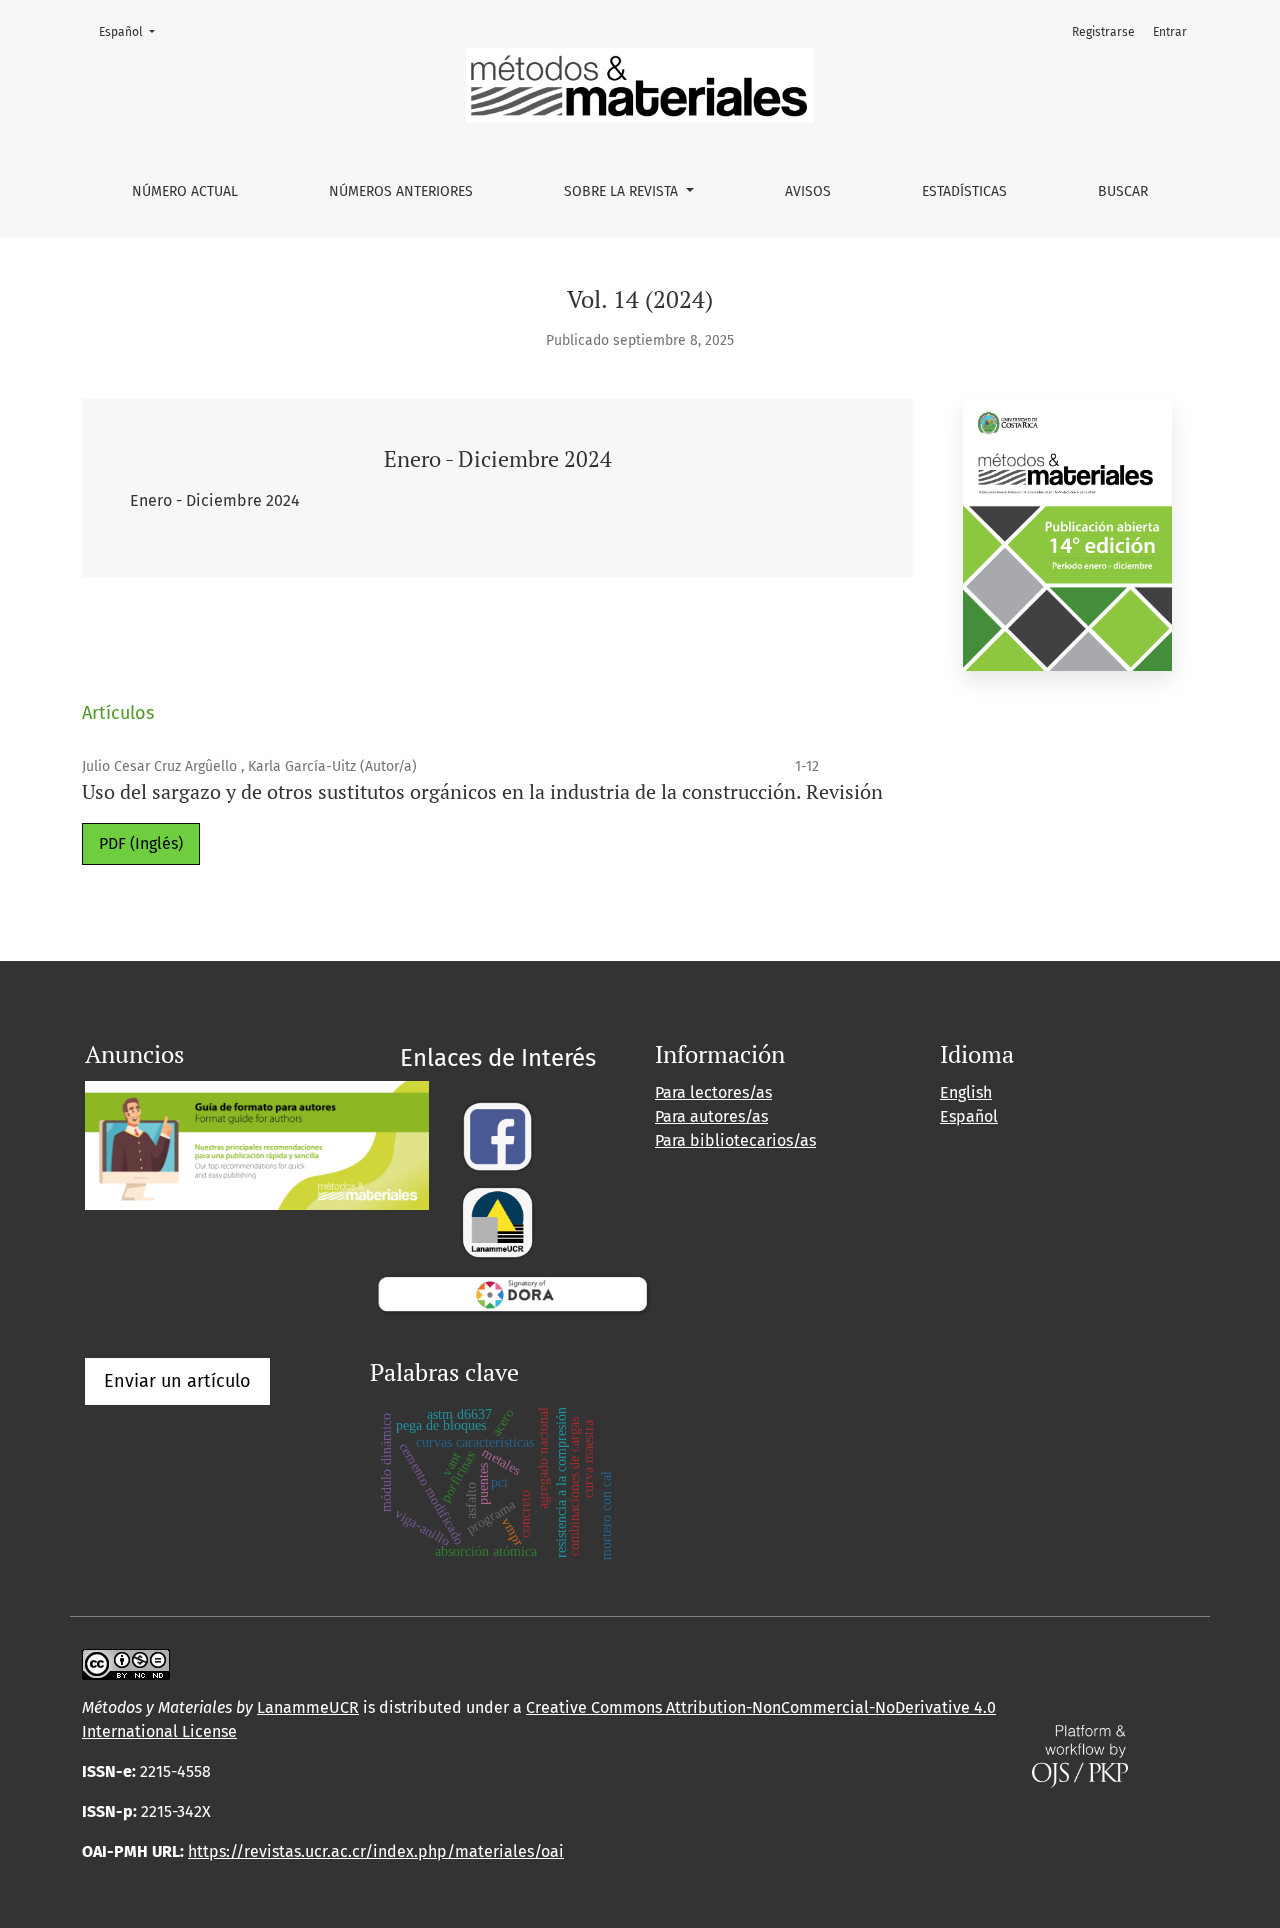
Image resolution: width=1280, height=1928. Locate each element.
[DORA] (513, 1292)
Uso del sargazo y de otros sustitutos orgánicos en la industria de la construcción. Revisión (482, 791)
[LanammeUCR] (497, 1221)
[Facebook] (497, 1135)
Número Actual (185, 191)
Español (133, 31)
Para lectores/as (713, 1092)
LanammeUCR (308, 1707)
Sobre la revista (623, 191)
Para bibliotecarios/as (735, 1140)
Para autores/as (711, 1116)
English (966, 1092)
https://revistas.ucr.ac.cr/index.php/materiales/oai (376, 1851)
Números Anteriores (401, 191)
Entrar (1170, 32)
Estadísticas (964, 191)
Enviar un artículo (177, 1381)
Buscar (1123, 191)
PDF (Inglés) (141, 843)
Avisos (808, 191)
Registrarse (1103, 32)
